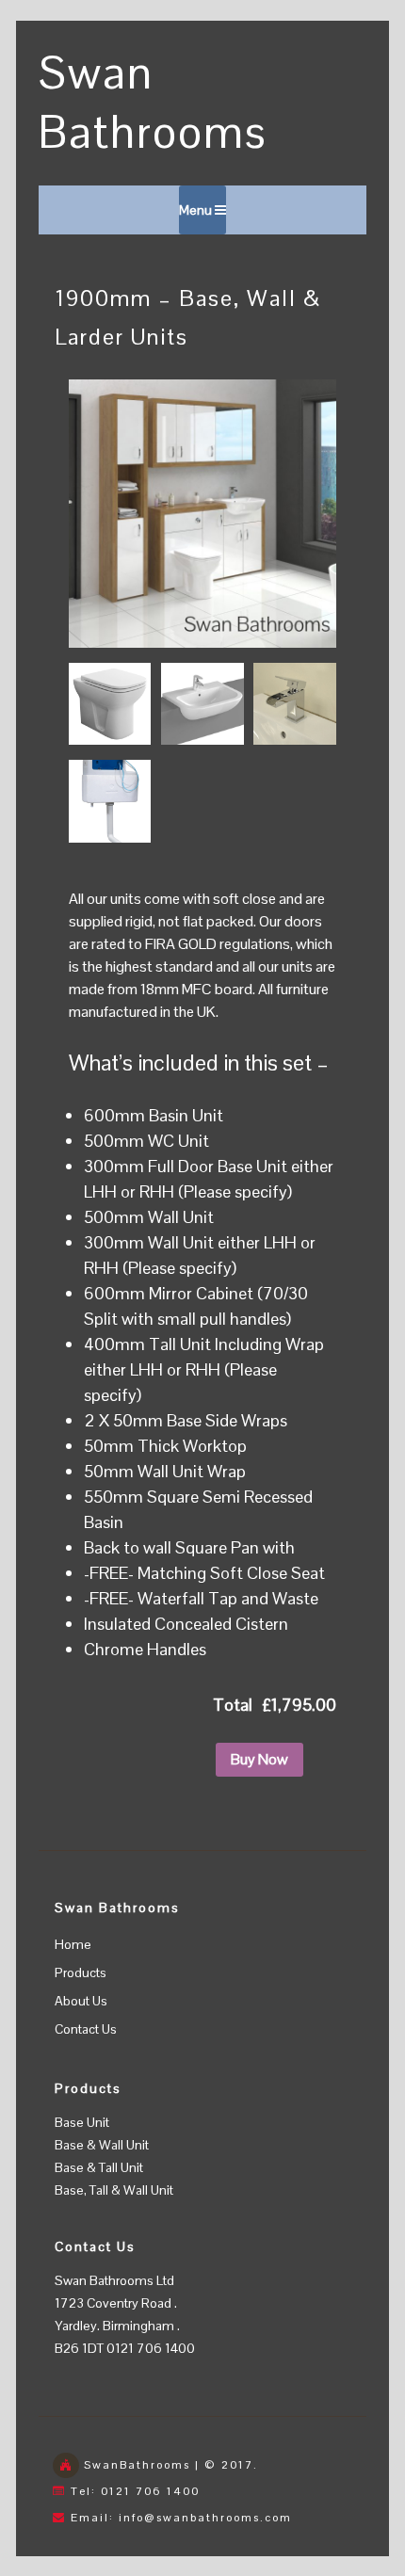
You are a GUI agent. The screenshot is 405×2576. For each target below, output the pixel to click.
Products (81, 1972)
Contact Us (86, 2029)
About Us (81, 2001)
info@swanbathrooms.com (205, 2518)
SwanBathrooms (137, 2465)
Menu (197, 210)
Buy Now (259, 1759)
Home (73, 1944)
